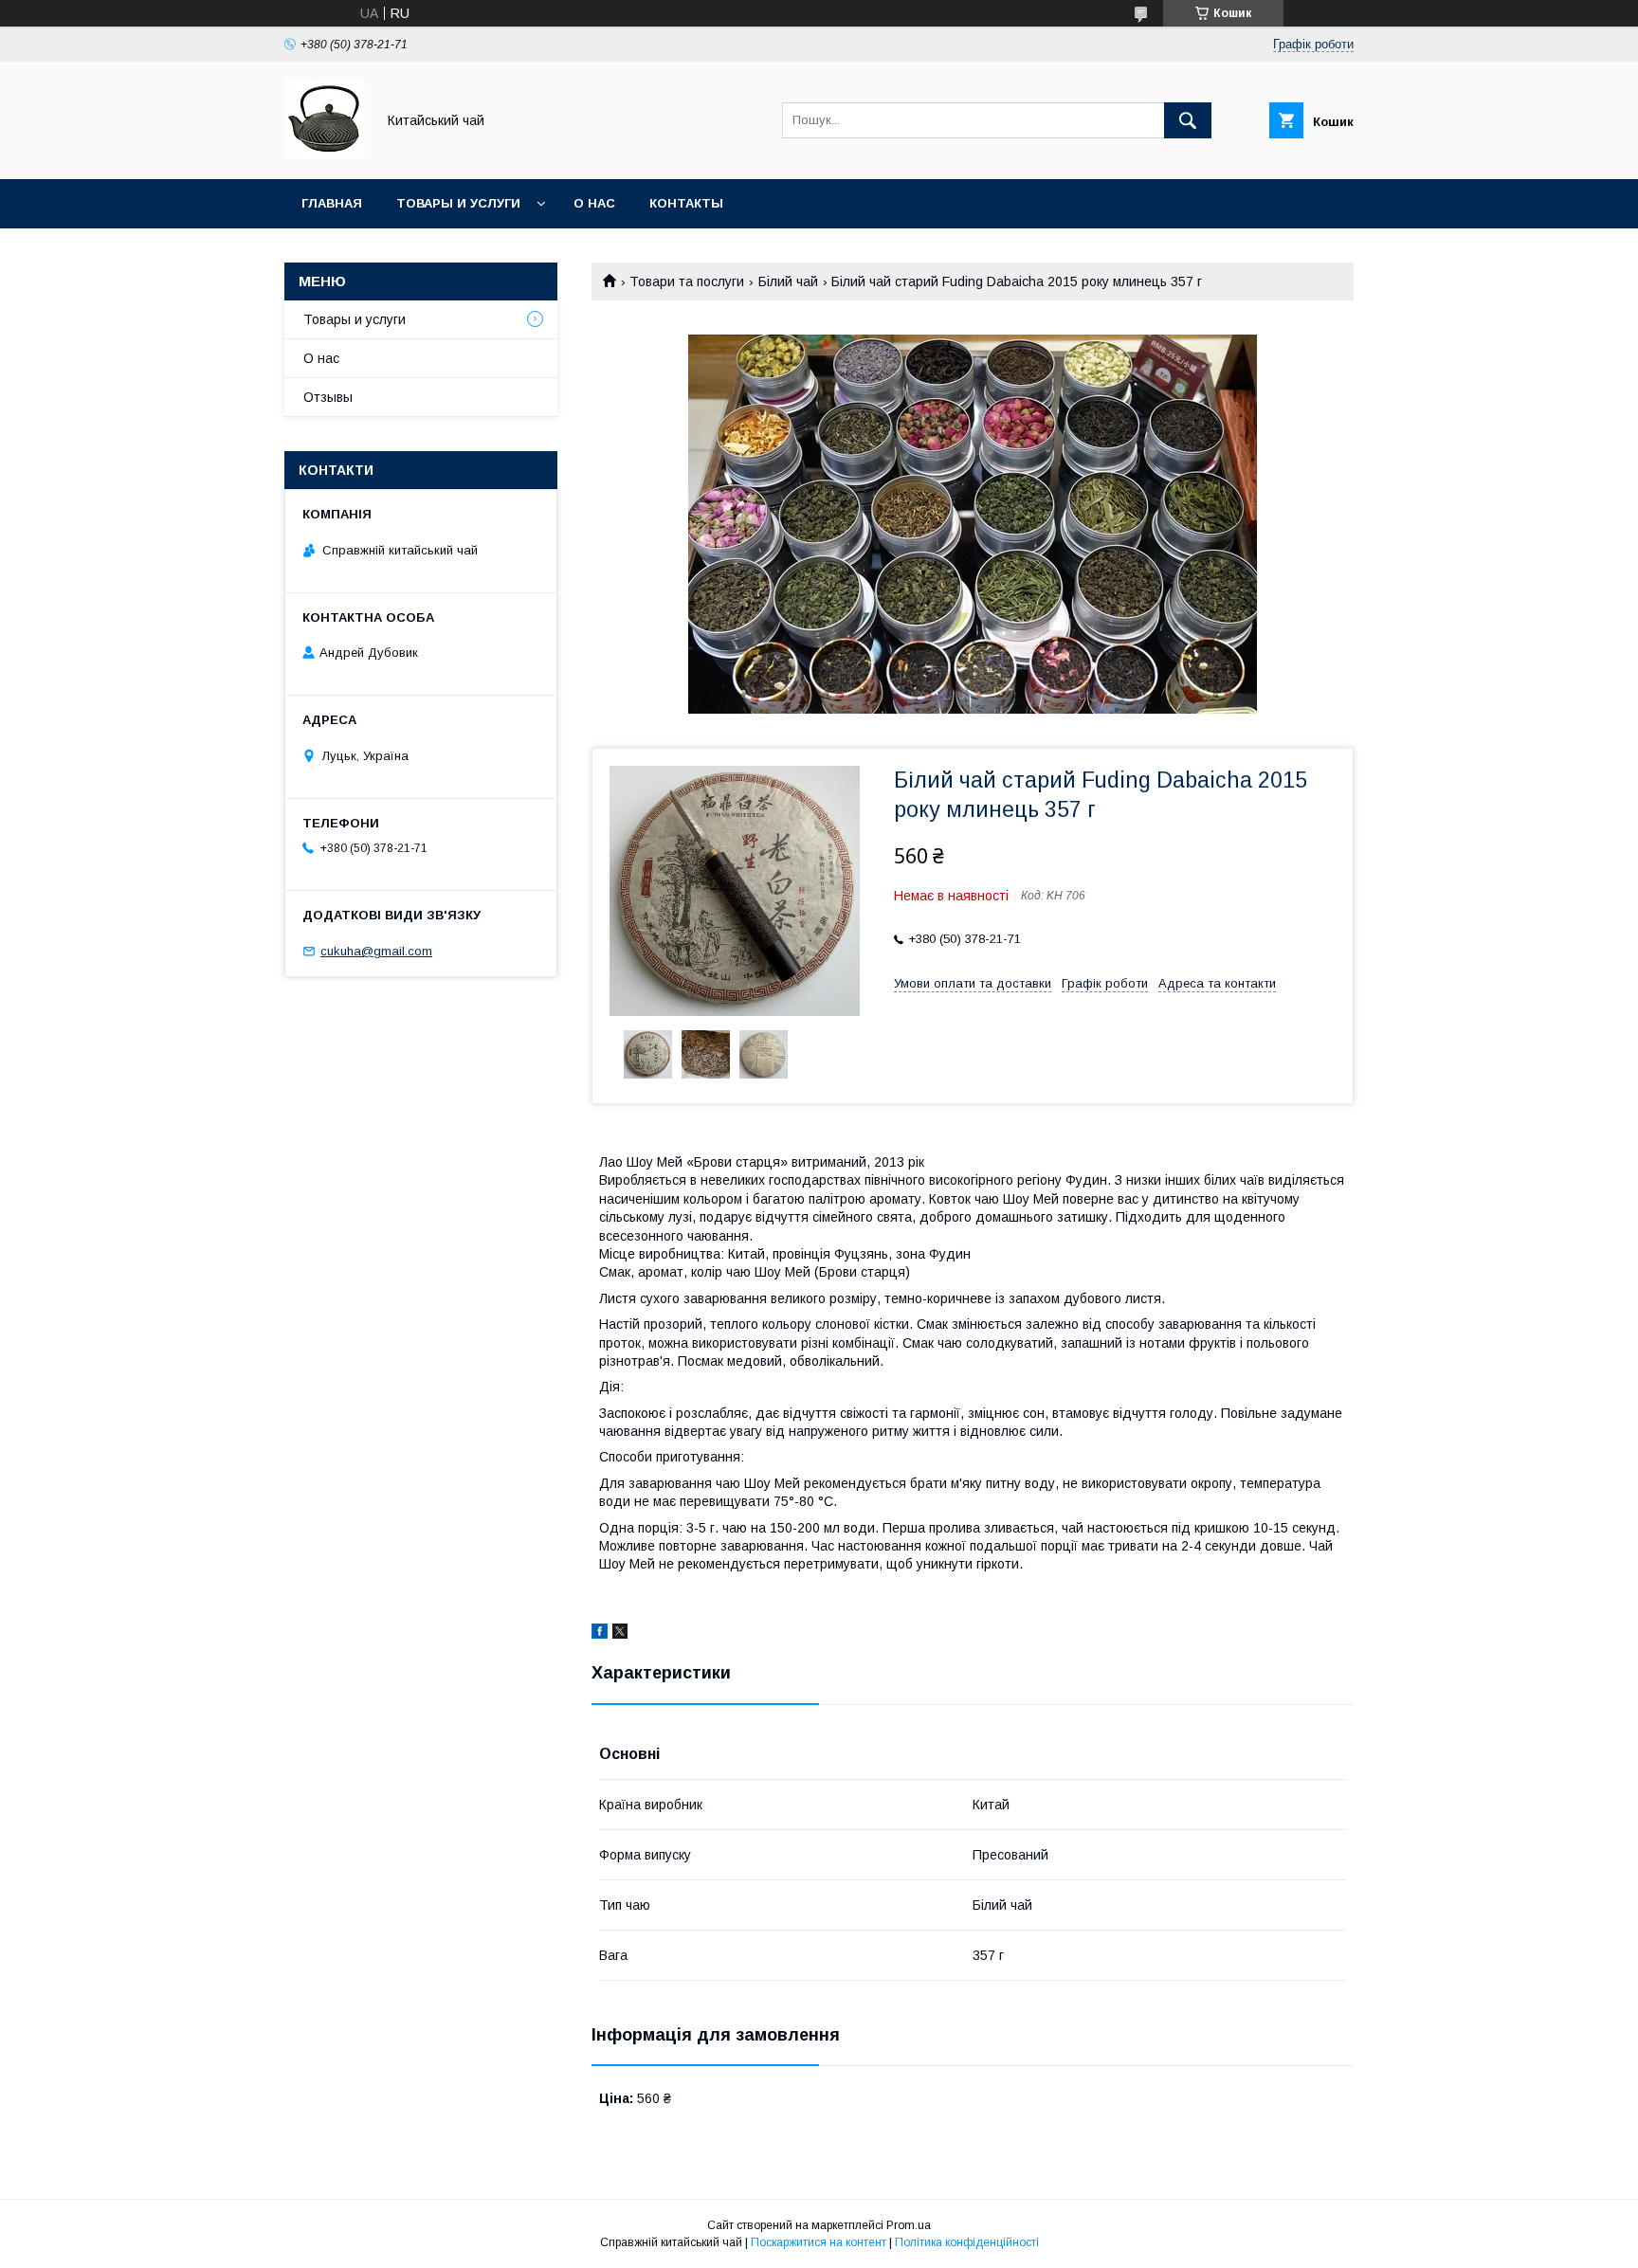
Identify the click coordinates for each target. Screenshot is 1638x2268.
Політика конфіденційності (967, 2242)
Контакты (686, 203)
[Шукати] (1188, 120)
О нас (594, 203)
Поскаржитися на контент (819, 2242)
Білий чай (788, 281)
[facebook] (600, 1634)
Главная (332, 203)
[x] (620, 1634)
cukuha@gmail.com (376, 951)
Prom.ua (909, 2225)
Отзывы (328, 397)
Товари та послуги (687, 281)
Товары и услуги (458, 203)
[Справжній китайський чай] (325, 154)
